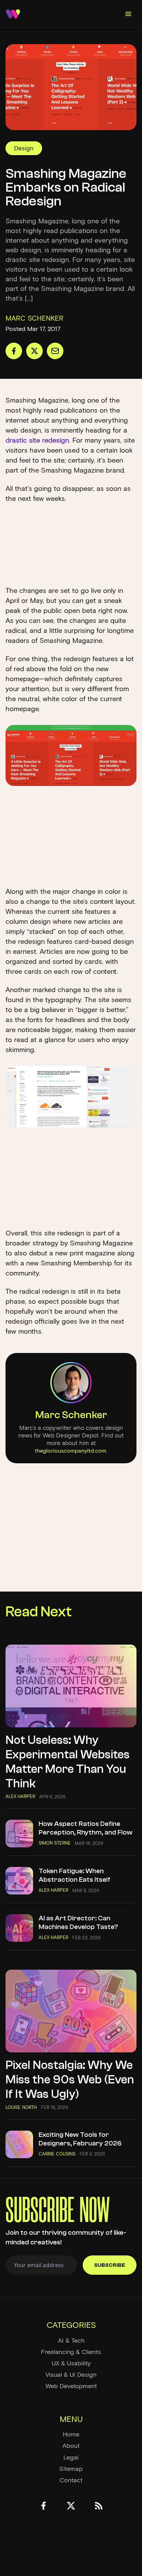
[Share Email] (55, 351)
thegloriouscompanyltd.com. (71, 1451)
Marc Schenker (71, 1415)
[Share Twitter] (34, 351)
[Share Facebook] (14, 351)
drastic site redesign (37, 440)
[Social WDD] (43, 2506)
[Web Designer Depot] (13, 14)
